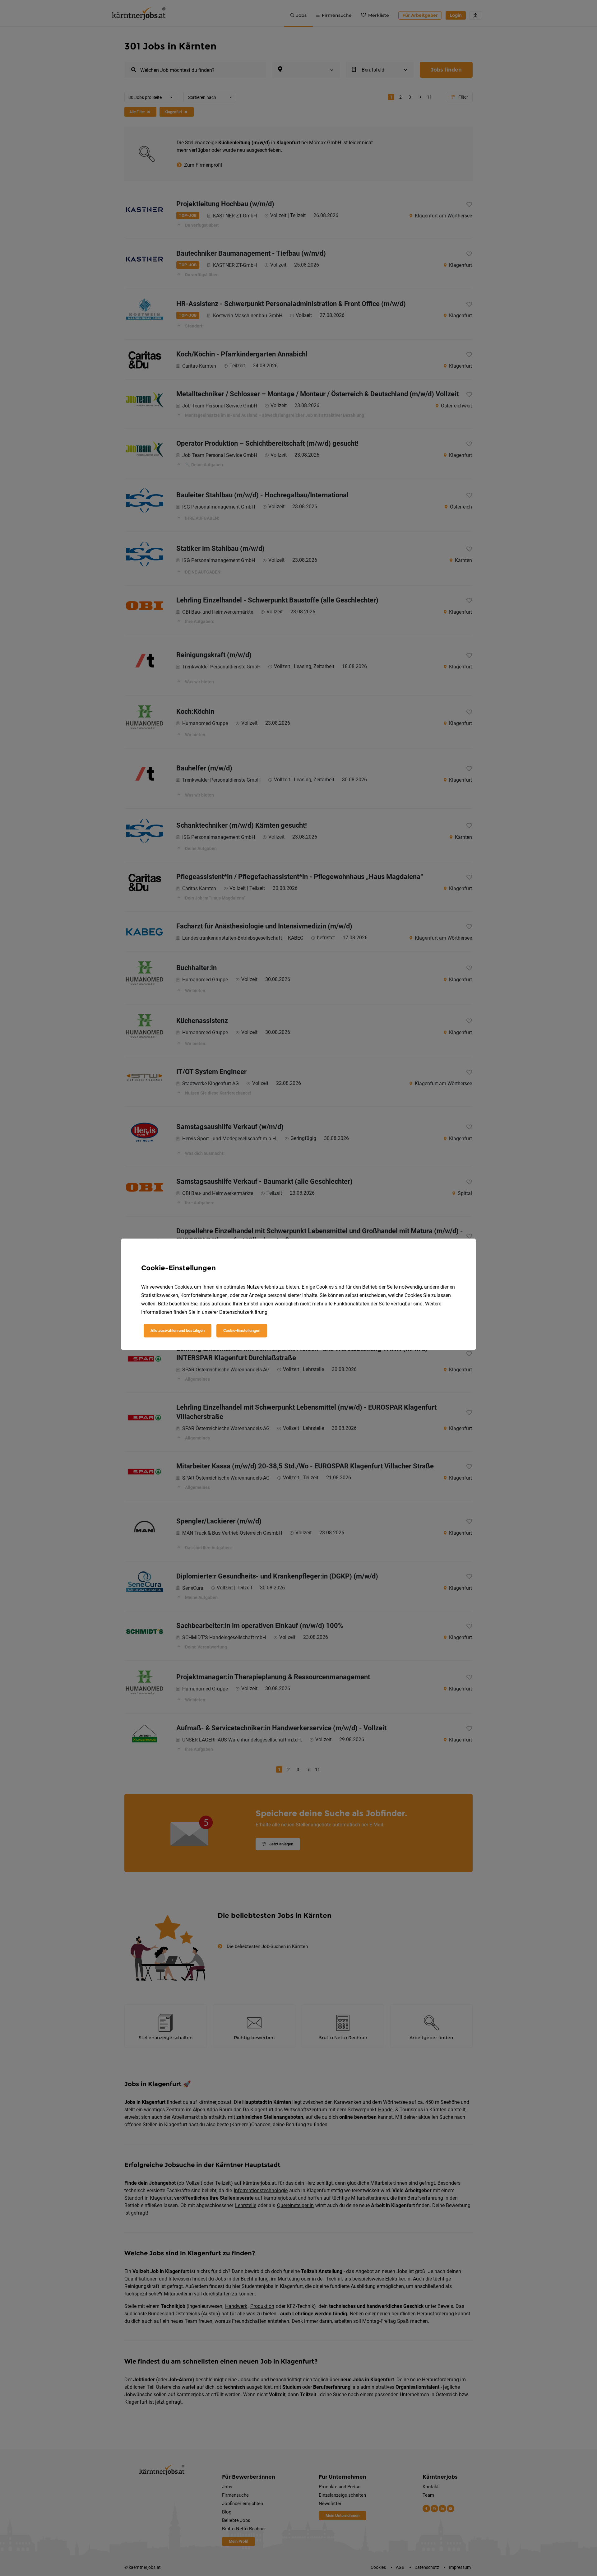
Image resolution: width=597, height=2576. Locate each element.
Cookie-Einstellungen (242, 1330)
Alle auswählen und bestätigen (178, 1330)
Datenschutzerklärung (243, 1312)
